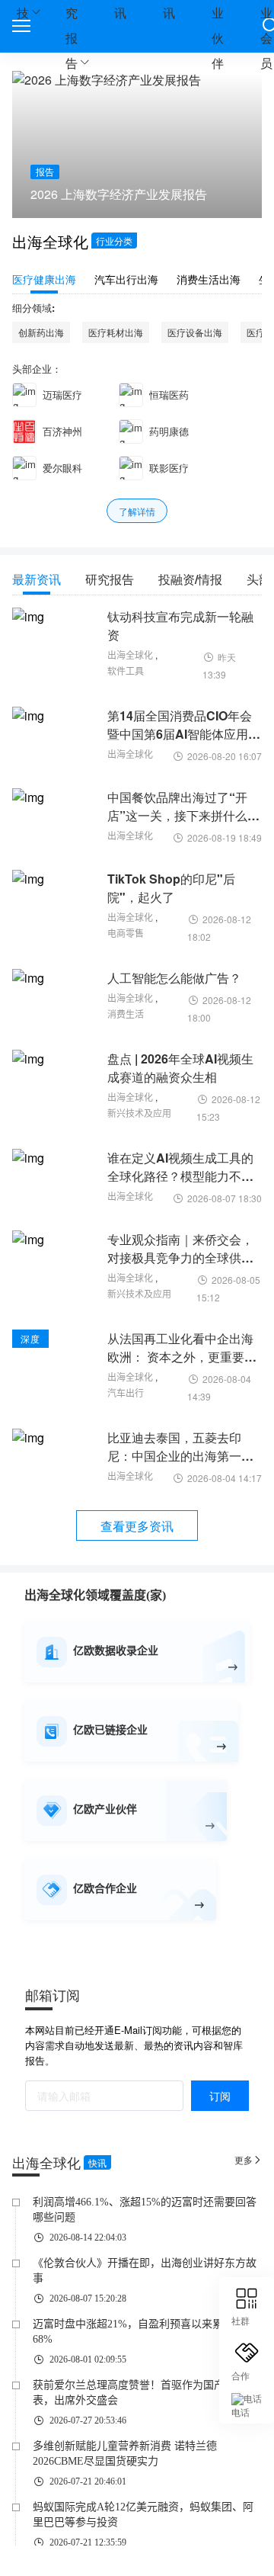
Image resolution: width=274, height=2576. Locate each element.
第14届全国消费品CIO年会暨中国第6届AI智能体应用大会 (184, 725)
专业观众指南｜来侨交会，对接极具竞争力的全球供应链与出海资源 (180, 1249)
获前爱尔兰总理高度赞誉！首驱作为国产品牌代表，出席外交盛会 (145, 2393)
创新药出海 (41, 332)
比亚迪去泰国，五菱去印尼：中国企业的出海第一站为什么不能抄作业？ (180, 1447)
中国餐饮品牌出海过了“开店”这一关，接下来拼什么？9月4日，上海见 (183, 807)
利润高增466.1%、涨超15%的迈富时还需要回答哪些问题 (145, 2210)
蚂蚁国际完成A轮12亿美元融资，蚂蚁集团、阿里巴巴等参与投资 (143, 2515)
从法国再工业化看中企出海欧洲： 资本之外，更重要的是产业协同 (182, 1348)
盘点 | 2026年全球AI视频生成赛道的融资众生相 (180, 1068)
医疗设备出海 (195, 332)
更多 (248, 2159)
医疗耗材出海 (116, 332)
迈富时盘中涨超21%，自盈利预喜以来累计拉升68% (144, 2332)
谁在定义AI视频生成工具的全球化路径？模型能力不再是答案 (180, 1167)
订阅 (220, 2096)
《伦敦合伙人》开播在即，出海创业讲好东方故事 (145, 2271)
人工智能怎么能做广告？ (174, 978)
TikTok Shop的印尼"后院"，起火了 (171, 888)
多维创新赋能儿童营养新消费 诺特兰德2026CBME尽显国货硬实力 (125, 2454)
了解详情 (137, 511)
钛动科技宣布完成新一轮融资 (180, 626)
